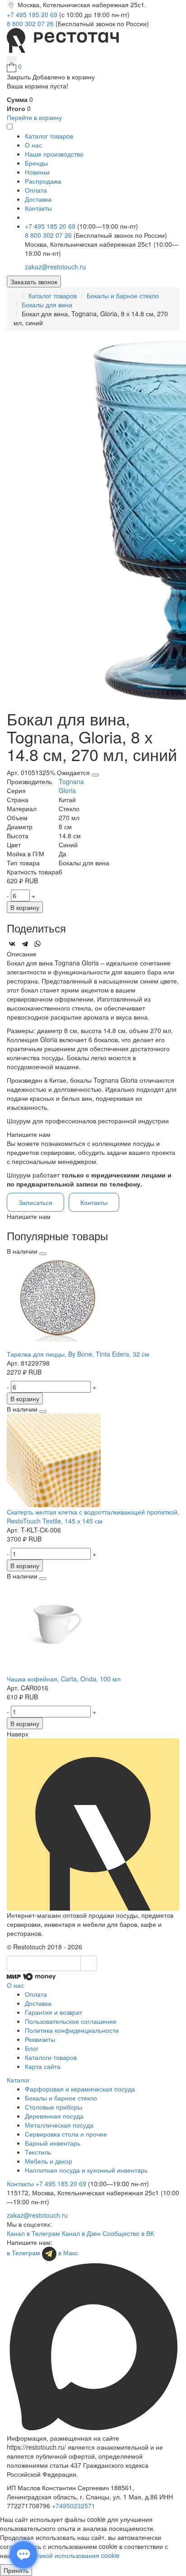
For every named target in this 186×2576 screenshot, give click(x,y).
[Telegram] (25, 944)
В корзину (25, 907)
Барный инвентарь (53, 2143)
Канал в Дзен (81, 2233)
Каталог (18, 2080)
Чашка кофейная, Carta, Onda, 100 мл (64, 1679)
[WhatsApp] (37, 944)
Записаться (35, 1202)
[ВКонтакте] (12, 944)
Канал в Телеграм (33, 2233)
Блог (32, 2048)
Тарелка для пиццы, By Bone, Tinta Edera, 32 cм (78, 1354)
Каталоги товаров (51, 2057)
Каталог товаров (53, 295)
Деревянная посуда (54, 2116)
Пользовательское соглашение (71, 2021)
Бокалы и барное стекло (123, 295)
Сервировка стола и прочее (66, 2134)
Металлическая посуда (59, 2125)
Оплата (36, 190)
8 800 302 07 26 (31, 23)
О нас (33, 145)
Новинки (37, 172)
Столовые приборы (53, 2107)
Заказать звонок (34, 282)
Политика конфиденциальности (72, 2030)
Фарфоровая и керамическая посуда (80, 2089)
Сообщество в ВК (128, 2233)
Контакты (38, 208)
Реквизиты (40, 2039)
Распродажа (43, 181)
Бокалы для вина (47, 305)
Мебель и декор (49, 2161)
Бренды (36, 163)
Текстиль (38, 2152)
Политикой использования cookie (70, 2555)
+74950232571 (74, 2506)
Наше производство (54, 154)
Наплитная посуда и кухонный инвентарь (86, 2170)
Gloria (67, 790)
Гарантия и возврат (53, 2012)
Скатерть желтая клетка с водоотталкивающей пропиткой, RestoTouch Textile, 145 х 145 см (93, 1516)
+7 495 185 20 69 (33, 14)
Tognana (71, 781)
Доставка (38, 199)
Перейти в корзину (34, 117)
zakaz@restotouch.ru (55, 267)
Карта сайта (43, 2066)
